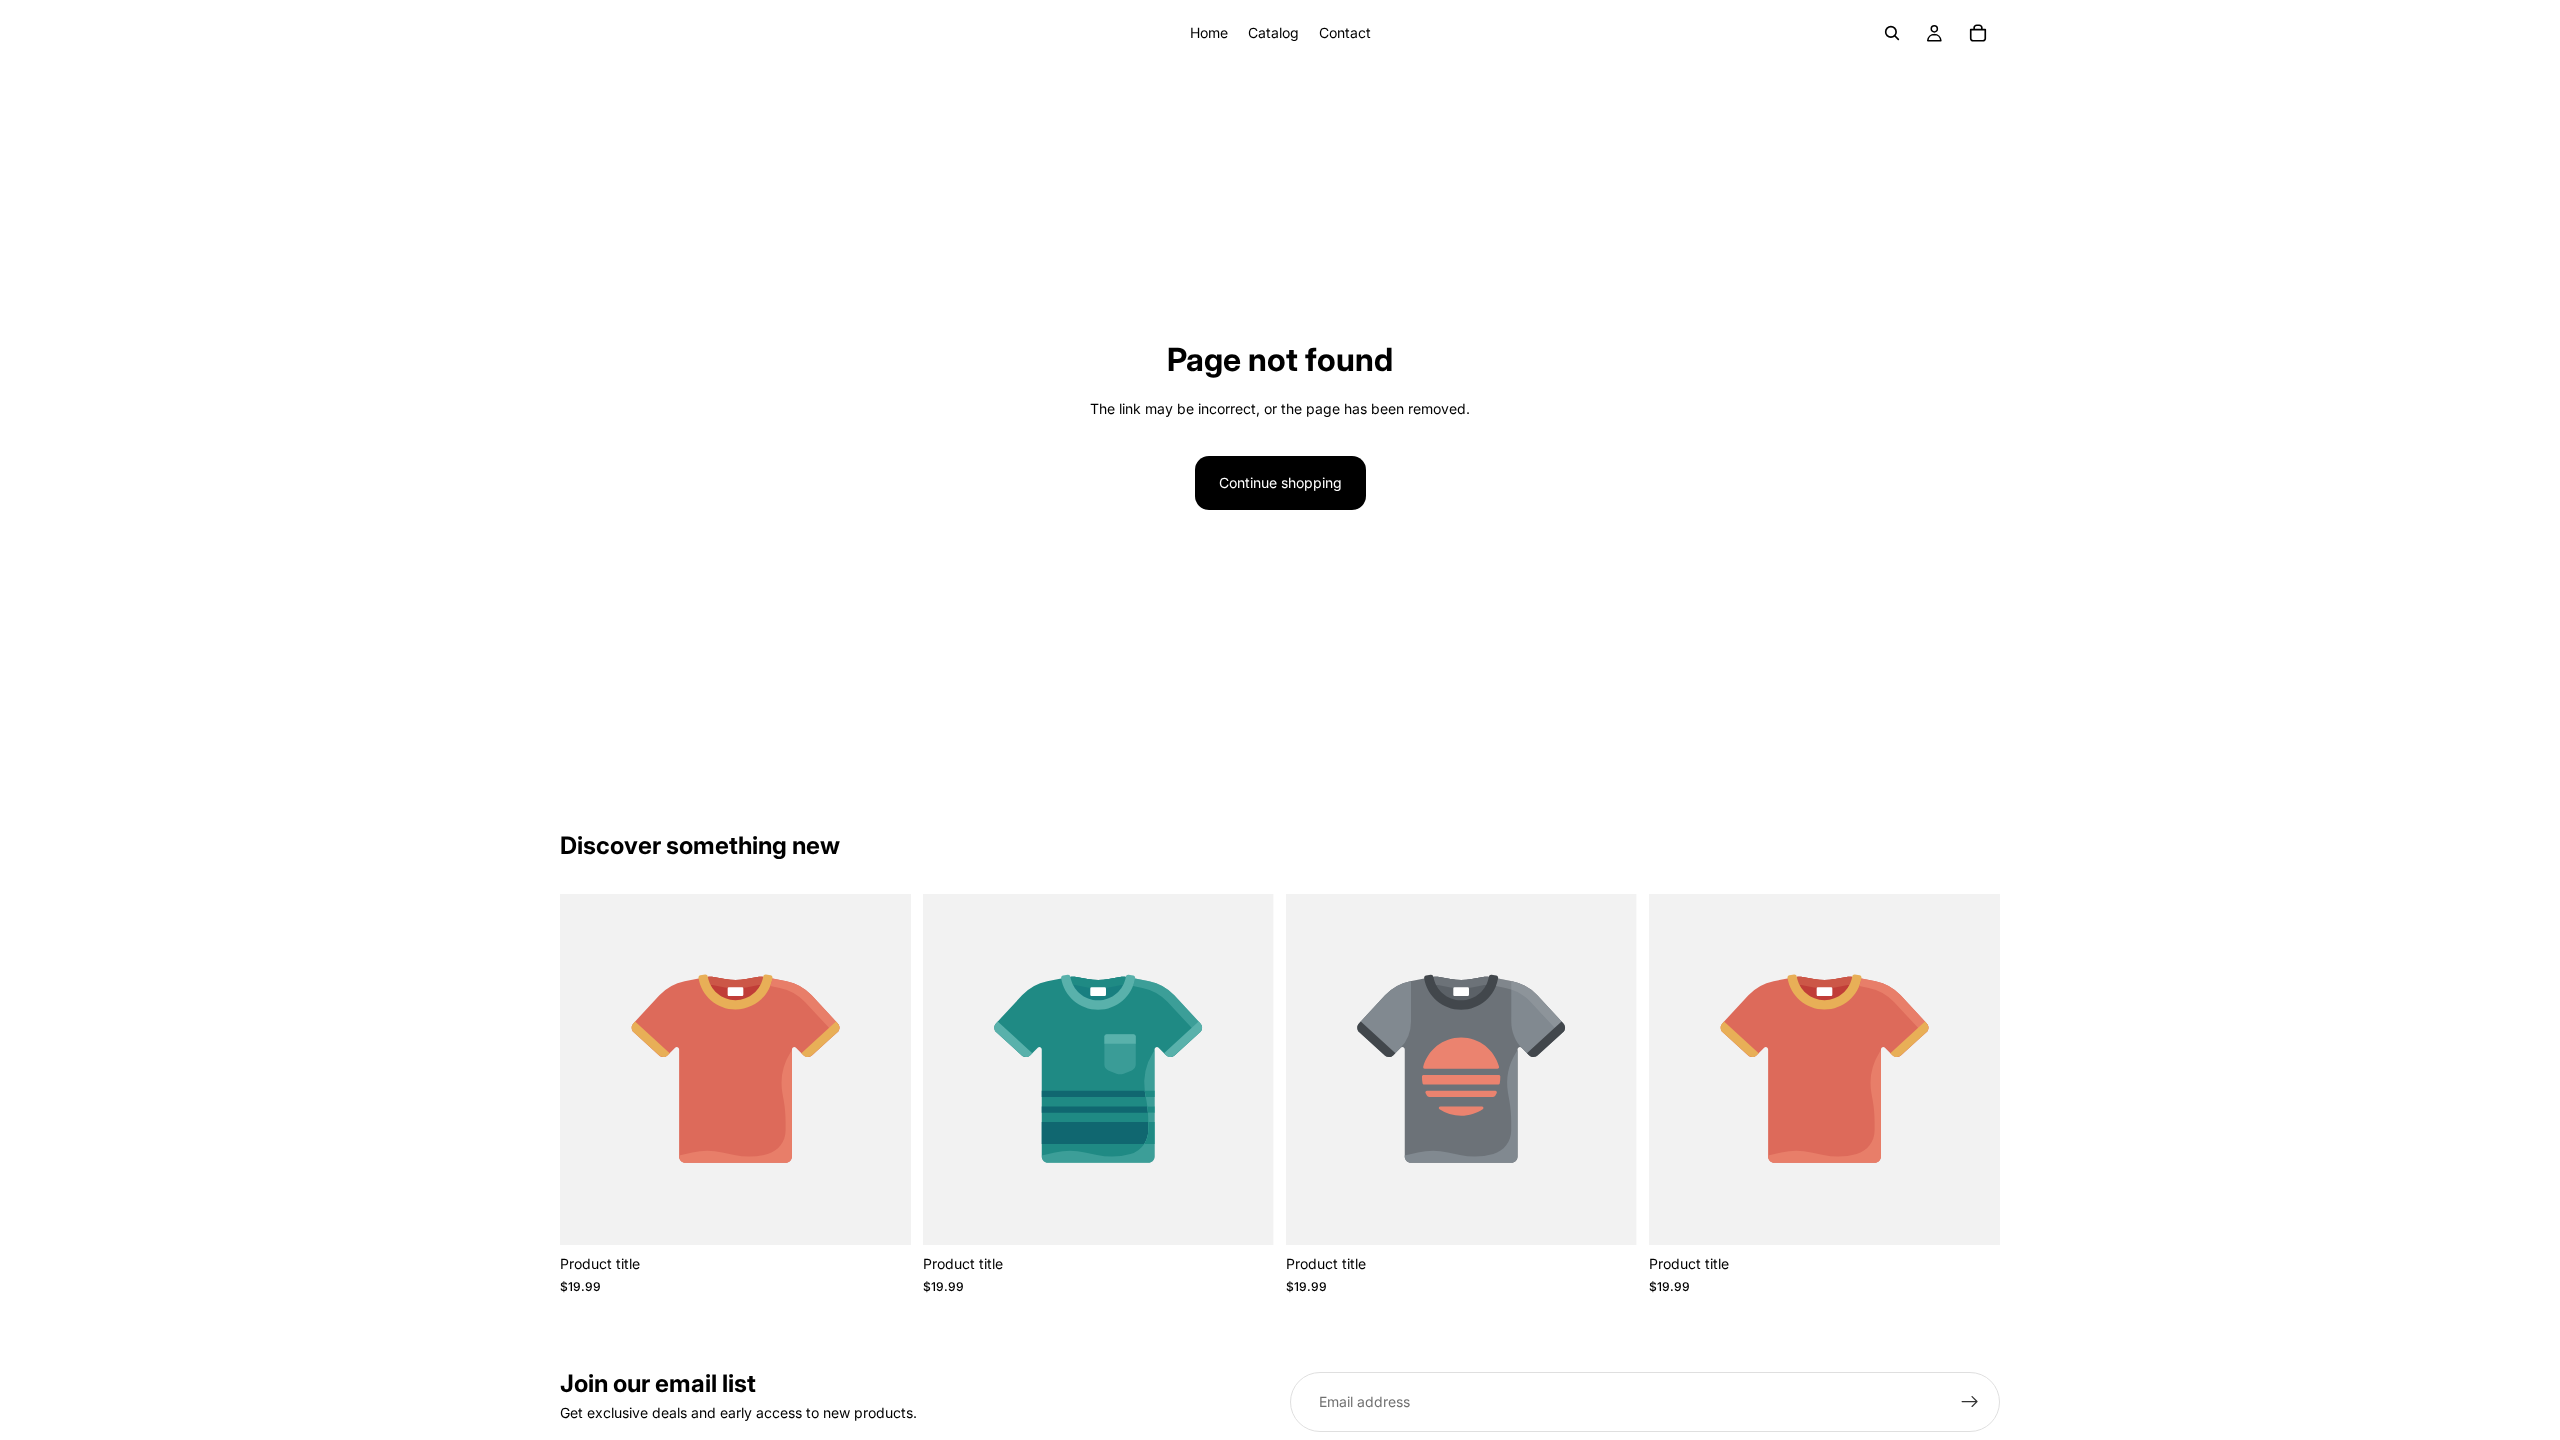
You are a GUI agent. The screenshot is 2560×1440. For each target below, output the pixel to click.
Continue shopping (1280, 482)
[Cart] (1978, 33)
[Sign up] (1970, 1402)
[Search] (1892, 33)
